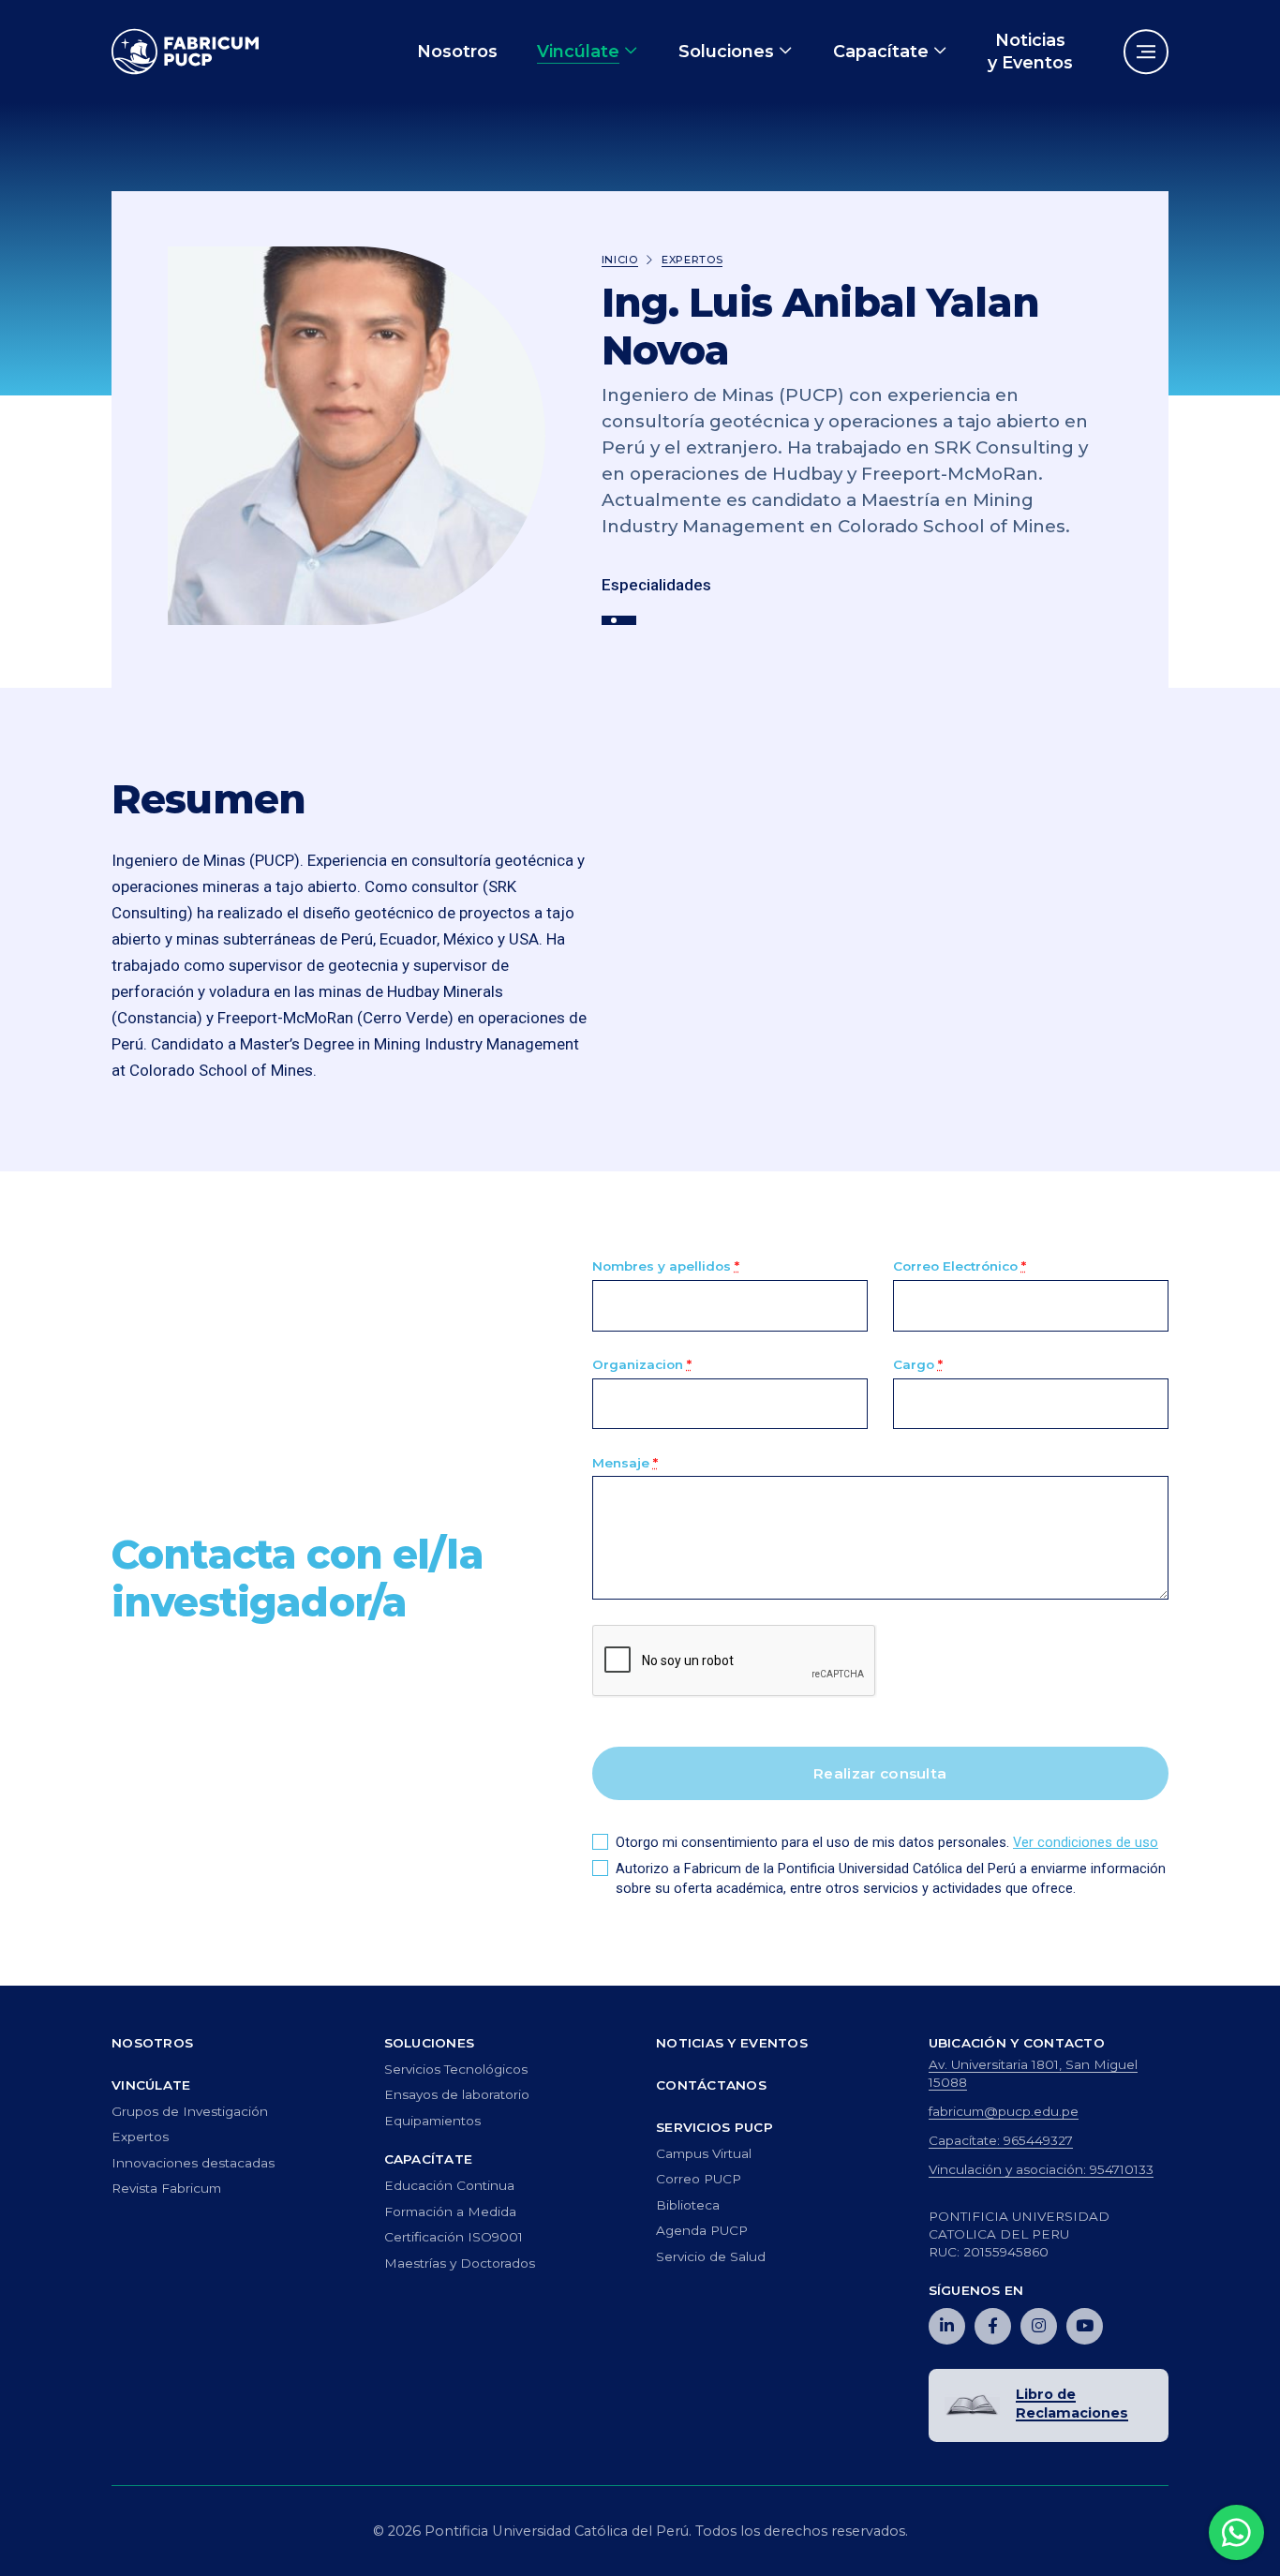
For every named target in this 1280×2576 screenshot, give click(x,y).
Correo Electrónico (960, 1266)
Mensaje (625, 1463)
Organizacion (642, 1364)
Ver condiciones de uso (1086, 1843)
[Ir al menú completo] (1146, 52)
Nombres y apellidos (666, 1266)
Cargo (918, 1364)
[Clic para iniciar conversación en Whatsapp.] (1237, 2533)
